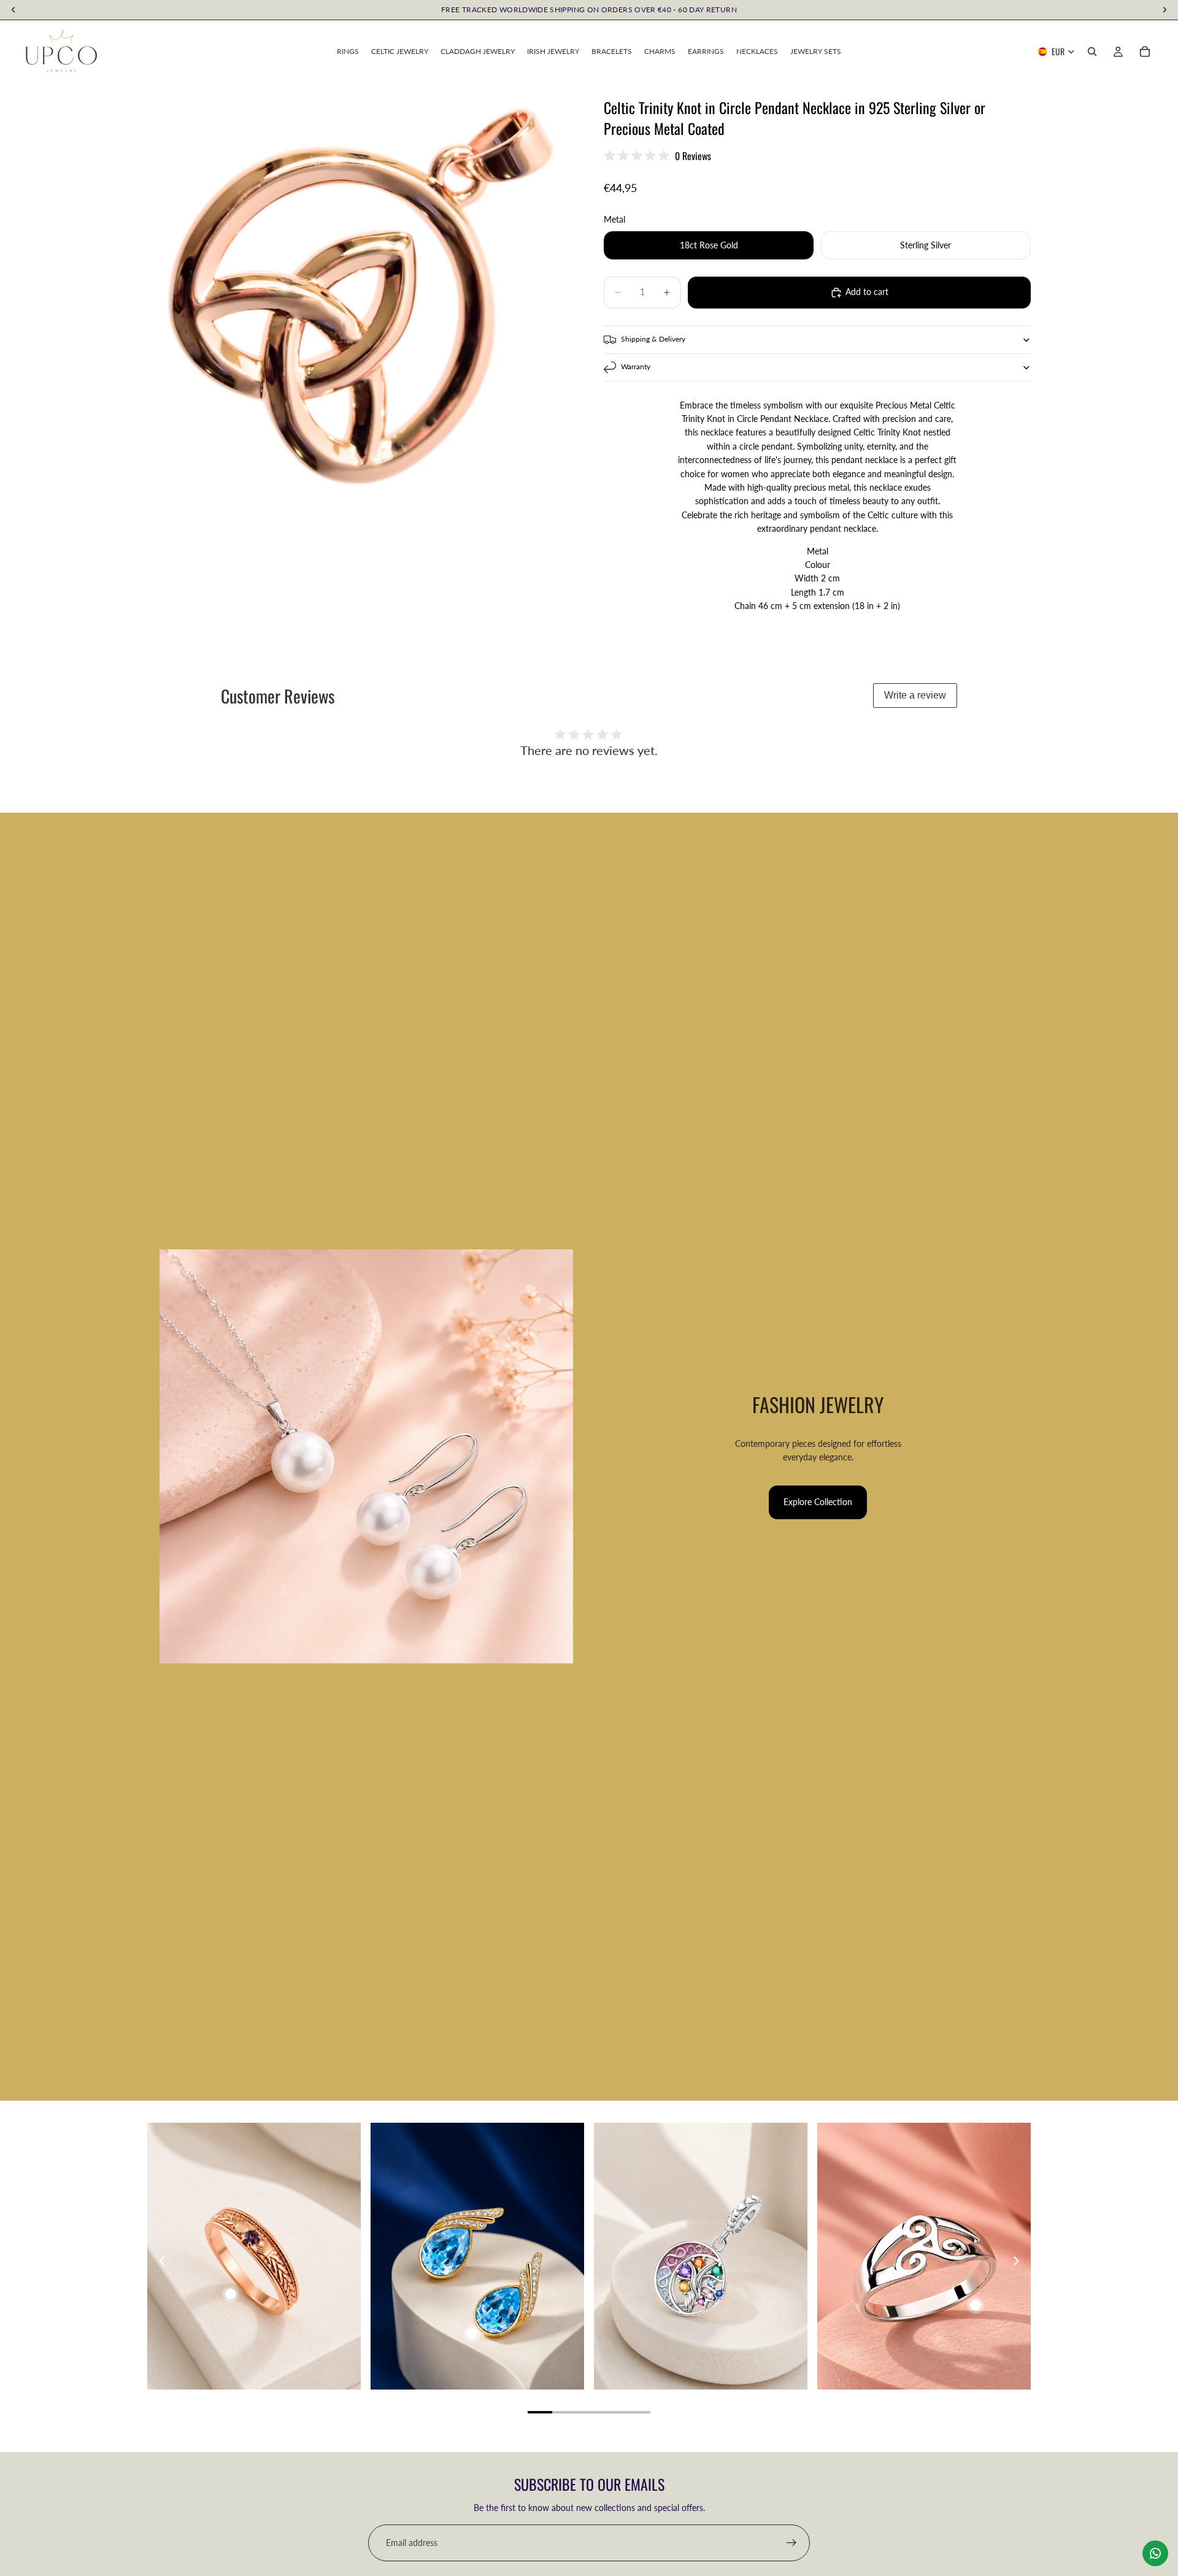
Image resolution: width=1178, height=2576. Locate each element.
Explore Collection (818, 1502)
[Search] (1092, 52)
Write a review (915, 695)
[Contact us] (1155, 2553)
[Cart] (1145, 52)
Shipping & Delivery (653, 339)
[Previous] (163, 2261)
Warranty (636, 366)
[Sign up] (791, 2543)
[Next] (1015, 2261)
